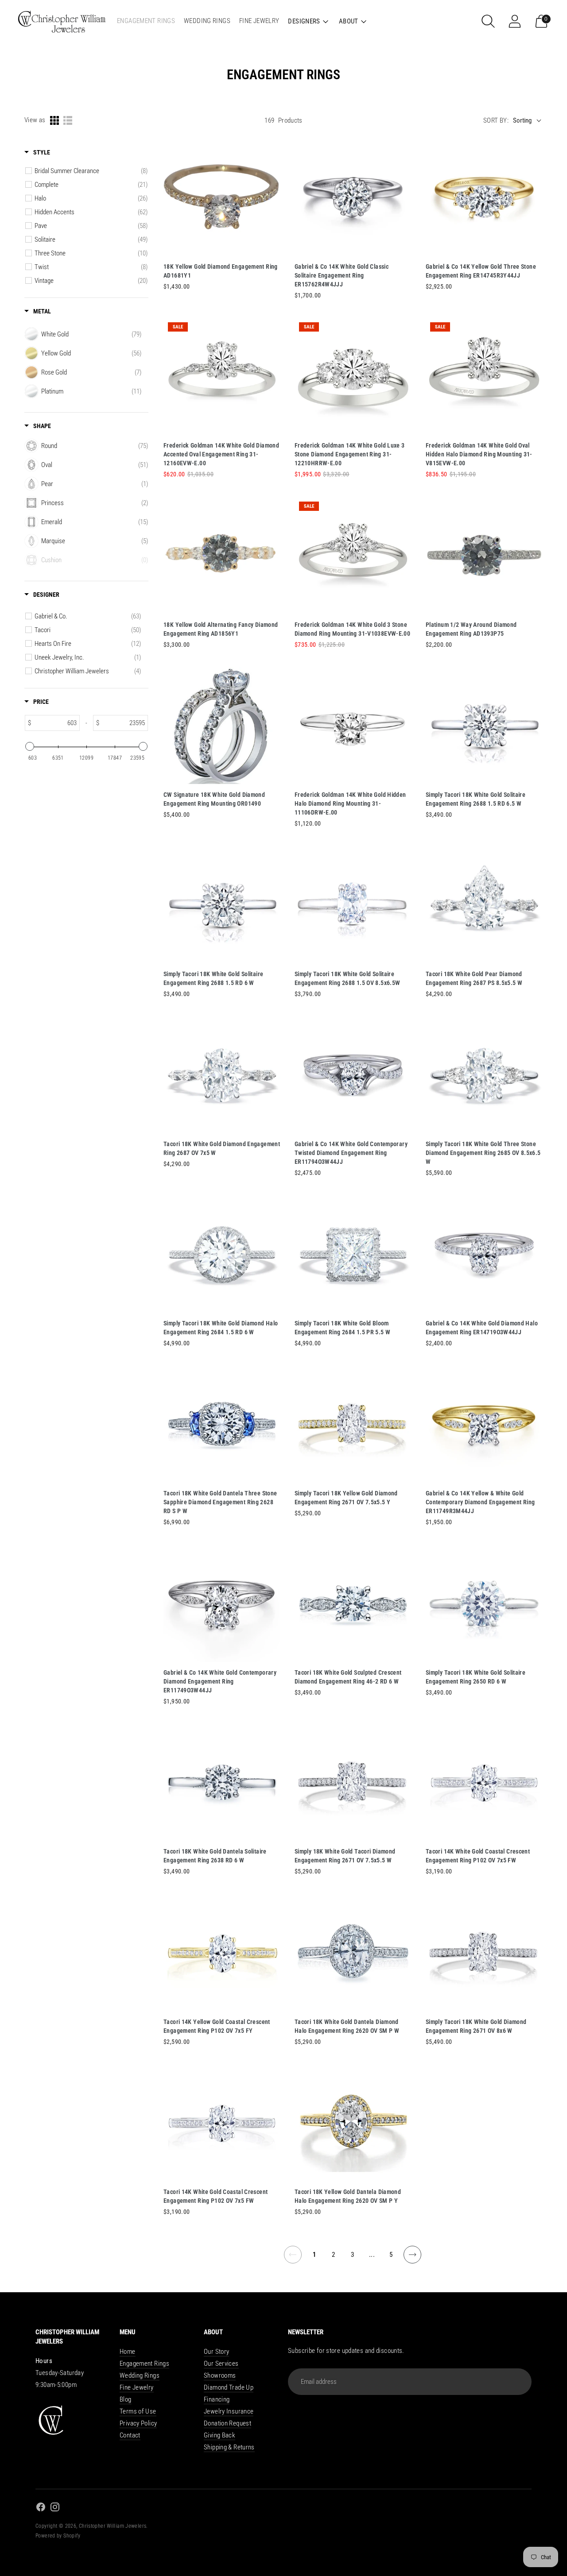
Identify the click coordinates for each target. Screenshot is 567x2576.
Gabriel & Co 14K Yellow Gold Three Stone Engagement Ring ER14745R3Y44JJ (481, 271)
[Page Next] (413, 2260)
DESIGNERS (304, 21)
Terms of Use (138, 2411)
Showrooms (220, 2375)
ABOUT (349, 21)
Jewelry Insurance (229, 2411)
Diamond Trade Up (229, 2387)
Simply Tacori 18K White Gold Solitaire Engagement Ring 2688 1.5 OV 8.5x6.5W (348, 978)
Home (128, 2352)
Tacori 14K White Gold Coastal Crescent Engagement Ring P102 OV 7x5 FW (478, 1856)
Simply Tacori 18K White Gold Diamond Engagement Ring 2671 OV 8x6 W (476, 2026)
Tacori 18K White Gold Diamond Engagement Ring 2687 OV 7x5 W (222, 1148)
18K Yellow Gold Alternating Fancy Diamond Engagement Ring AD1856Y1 (221, 629)
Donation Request (227, 2423)
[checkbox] (91, 171)
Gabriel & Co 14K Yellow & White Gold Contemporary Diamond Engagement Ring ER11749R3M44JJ (480, 1502)
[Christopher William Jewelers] (62, 21)
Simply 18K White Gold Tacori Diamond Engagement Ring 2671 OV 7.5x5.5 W (345, 1856)
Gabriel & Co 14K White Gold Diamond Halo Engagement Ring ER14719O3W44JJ (482, 1328)
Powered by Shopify (58, 2536)
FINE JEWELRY (259, 21)
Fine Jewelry (137, 2387)
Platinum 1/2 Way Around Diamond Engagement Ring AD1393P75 (471, 629)
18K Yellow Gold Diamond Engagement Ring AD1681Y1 (221, 271)
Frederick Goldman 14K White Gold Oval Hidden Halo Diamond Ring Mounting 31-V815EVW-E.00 (479, 454)
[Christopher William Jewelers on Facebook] (41, 2508)
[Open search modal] (488, 21)
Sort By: (496, 120)
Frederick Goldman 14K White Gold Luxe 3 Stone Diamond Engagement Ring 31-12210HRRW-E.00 (350, 454)
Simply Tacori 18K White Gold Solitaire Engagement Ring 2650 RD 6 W (476, 1677)
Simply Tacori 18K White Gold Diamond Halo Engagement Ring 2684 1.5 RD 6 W (221, 1328)
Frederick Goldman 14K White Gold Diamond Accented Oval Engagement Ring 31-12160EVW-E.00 (221, 454)
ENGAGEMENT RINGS (146, 21)
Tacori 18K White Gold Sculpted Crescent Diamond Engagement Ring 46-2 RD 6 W (348, 1677)
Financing (217, 2399)
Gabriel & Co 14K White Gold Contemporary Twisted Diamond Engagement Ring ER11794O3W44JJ (351, 1153)
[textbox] (55, 723)
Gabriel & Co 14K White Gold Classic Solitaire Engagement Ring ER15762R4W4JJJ (342, 275)
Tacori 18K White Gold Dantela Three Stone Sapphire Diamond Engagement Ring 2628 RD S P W (220, 1502)
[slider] (30, 746)
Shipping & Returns (229, 2447)
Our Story (216, 2352)
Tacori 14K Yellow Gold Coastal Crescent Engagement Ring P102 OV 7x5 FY (217, 2026)
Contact (130, 2435)
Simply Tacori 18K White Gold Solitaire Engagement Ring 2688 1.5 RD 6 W (213, 978)
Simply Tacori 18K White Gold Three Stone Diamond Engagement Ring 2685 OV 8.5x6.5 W (483, 1153)
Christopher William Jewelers (113, 2526)
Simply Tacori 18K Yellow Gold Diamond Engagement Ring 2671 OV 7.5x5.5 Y (346, 1498)
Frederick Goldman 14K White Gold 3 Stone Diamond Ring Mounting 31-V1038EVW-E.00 (352, 629)
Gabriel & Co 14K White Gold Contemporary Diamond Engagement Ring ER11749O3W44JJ (220, 1681)
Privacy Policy (138, 2423)
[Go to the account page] (515, 21)
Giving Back (219, 2435)
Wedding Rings (140, 2375)
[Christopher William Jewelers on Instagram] (55, 2508)
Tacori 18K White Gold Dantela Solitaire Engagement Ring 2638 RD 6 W (215, 1856)
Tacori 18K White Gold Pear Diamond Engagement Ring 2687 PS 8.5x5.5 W (474, 978)
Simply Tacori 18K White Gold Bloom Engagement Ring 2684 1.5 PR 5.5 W (342, 1328)
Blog (126, 2399)
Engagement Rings (144, 2364)
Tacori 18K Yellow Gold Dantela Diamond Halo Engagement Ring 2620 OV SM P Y (348, 2196)
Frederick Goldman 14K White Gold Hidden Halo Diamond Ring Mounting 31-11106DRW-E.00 (350, 803)
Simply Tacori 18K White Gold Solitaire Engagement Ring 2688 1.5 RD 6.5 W (476, 799)
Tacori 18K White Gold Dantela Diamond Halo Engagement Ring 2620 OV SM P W (347, 2026)
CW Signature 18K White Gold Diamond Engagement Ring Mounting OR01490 (214, 799)
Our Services (221, 2364)
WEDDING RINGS (207, 21)
